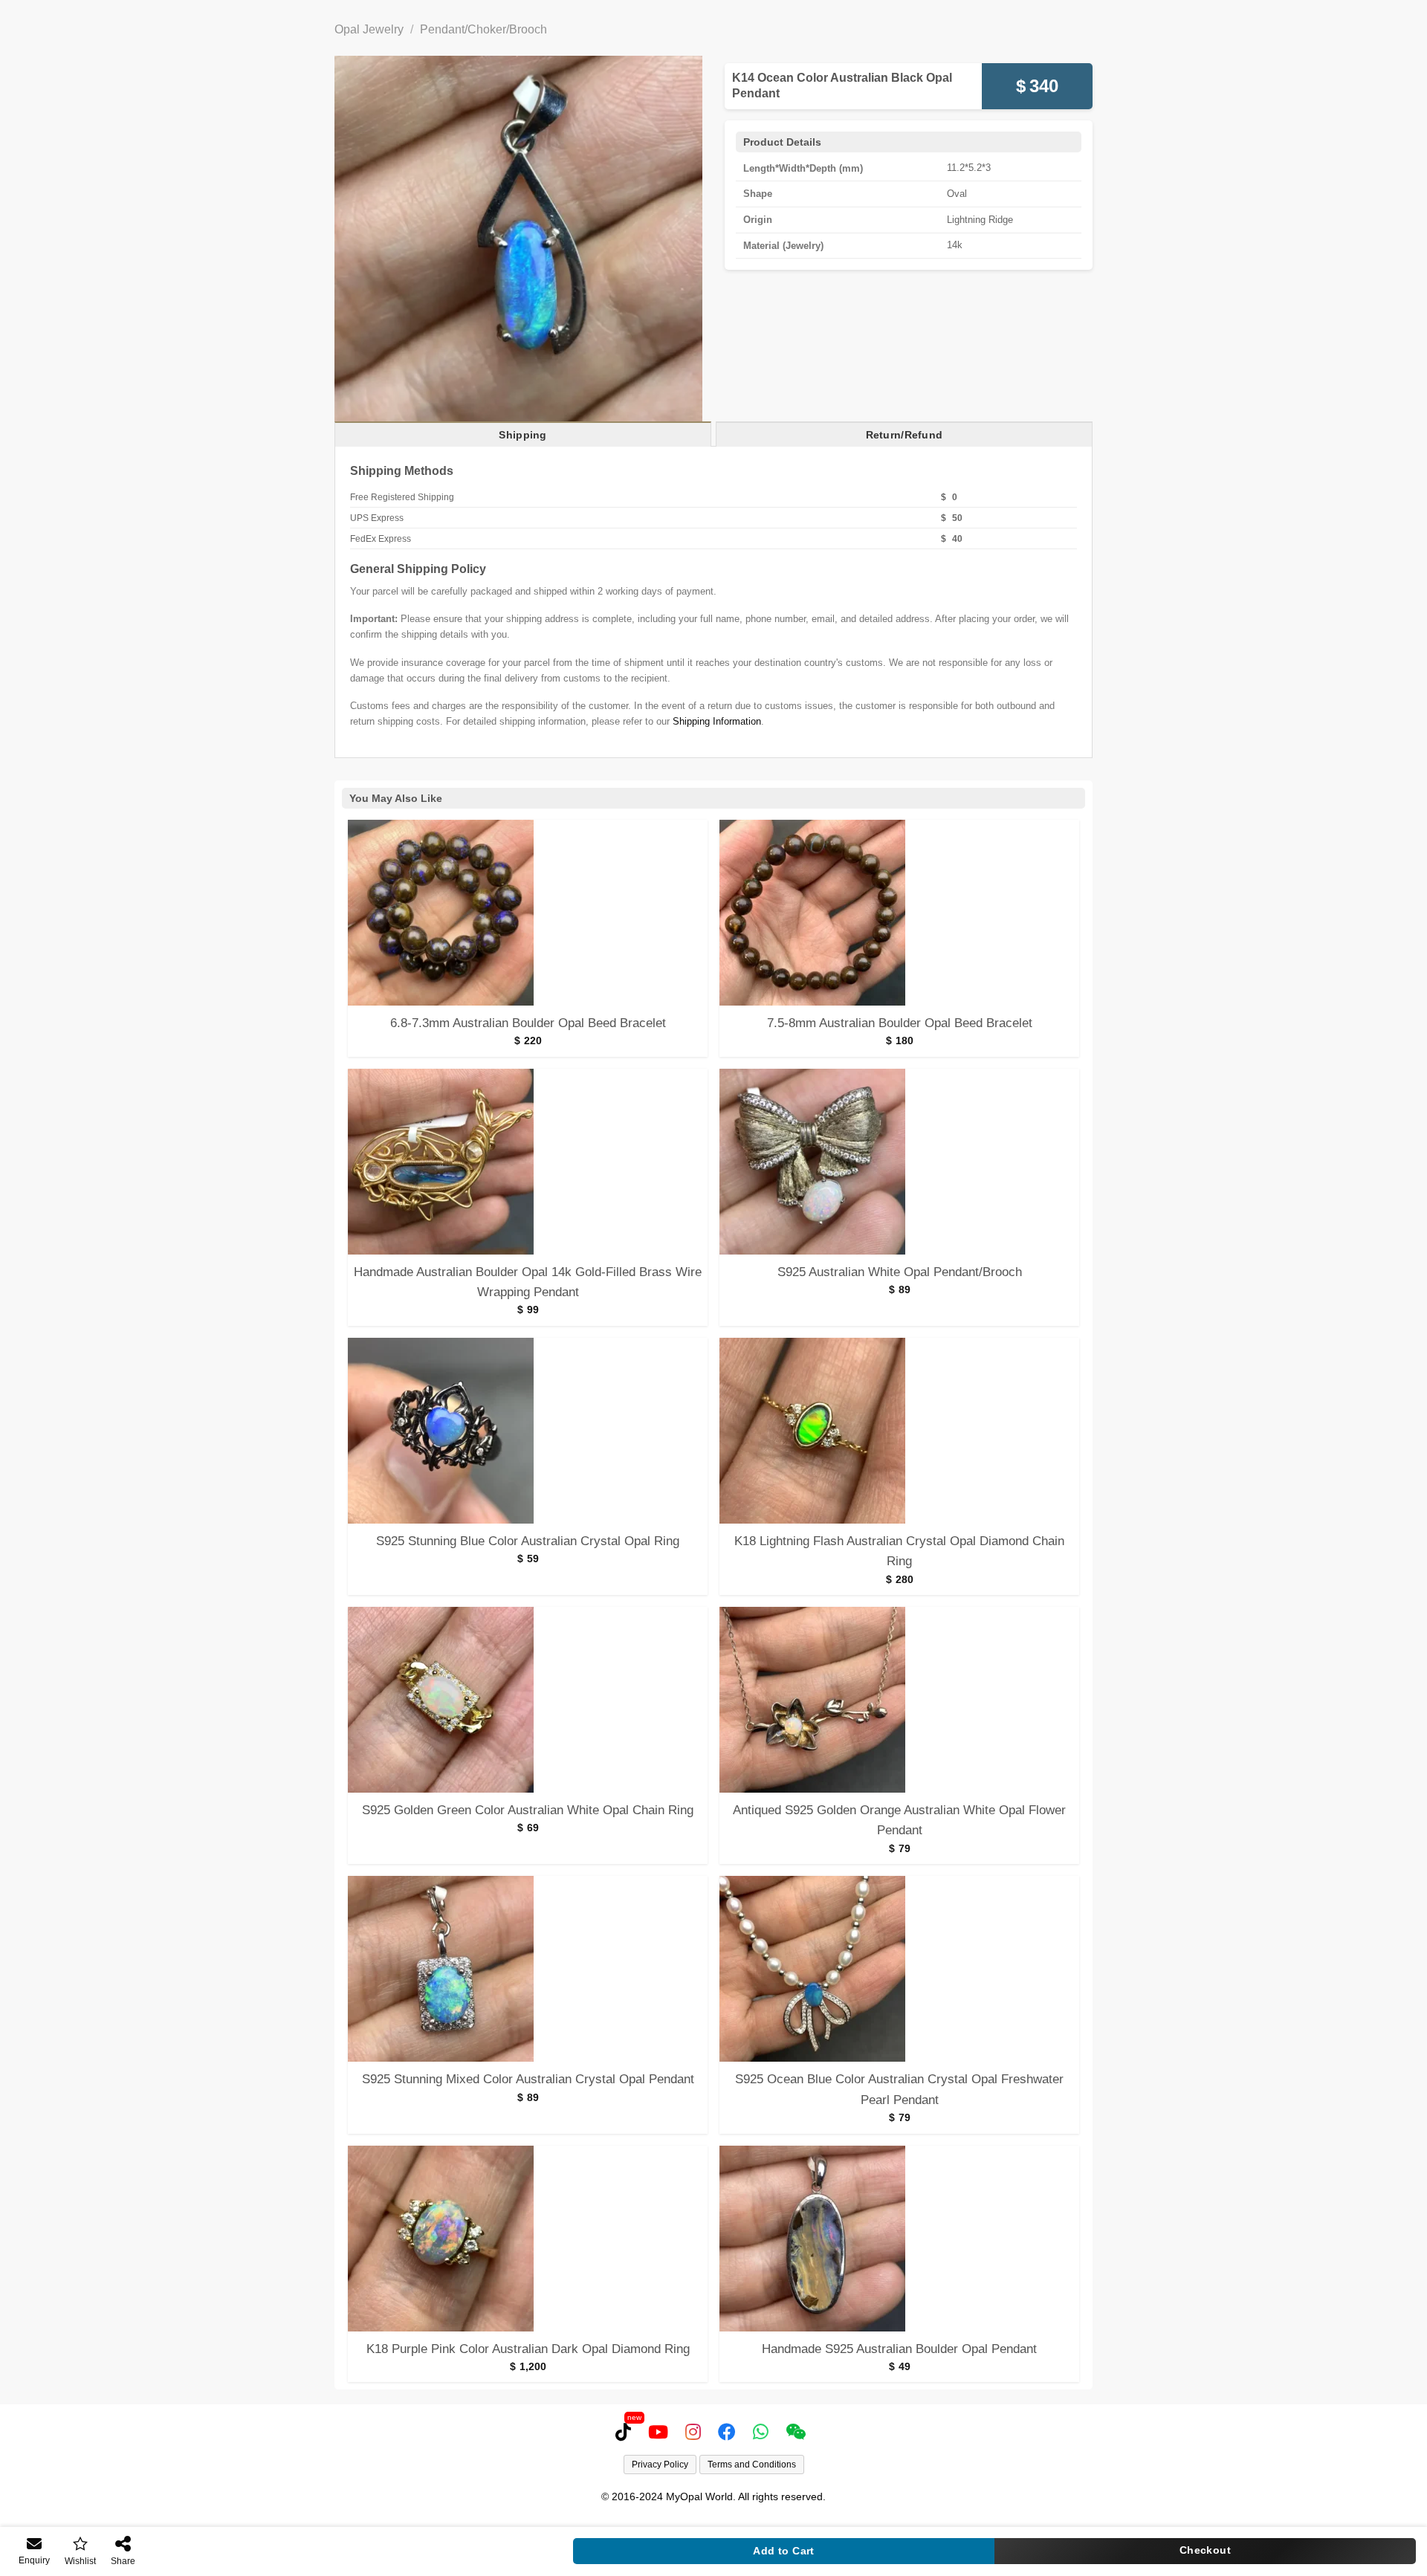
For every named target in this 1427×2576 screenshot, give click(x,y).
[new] (626, 2432)
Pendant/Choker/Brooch (483, 29)
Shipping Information (717, 721)
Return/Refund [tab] (905, 435)
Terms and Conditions (752, 2465)
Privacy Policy (660, 2465)
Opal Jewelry (369, 29)
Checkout (1205, 2550)
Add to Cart (784, 2551)
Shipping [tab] (522, 435)
